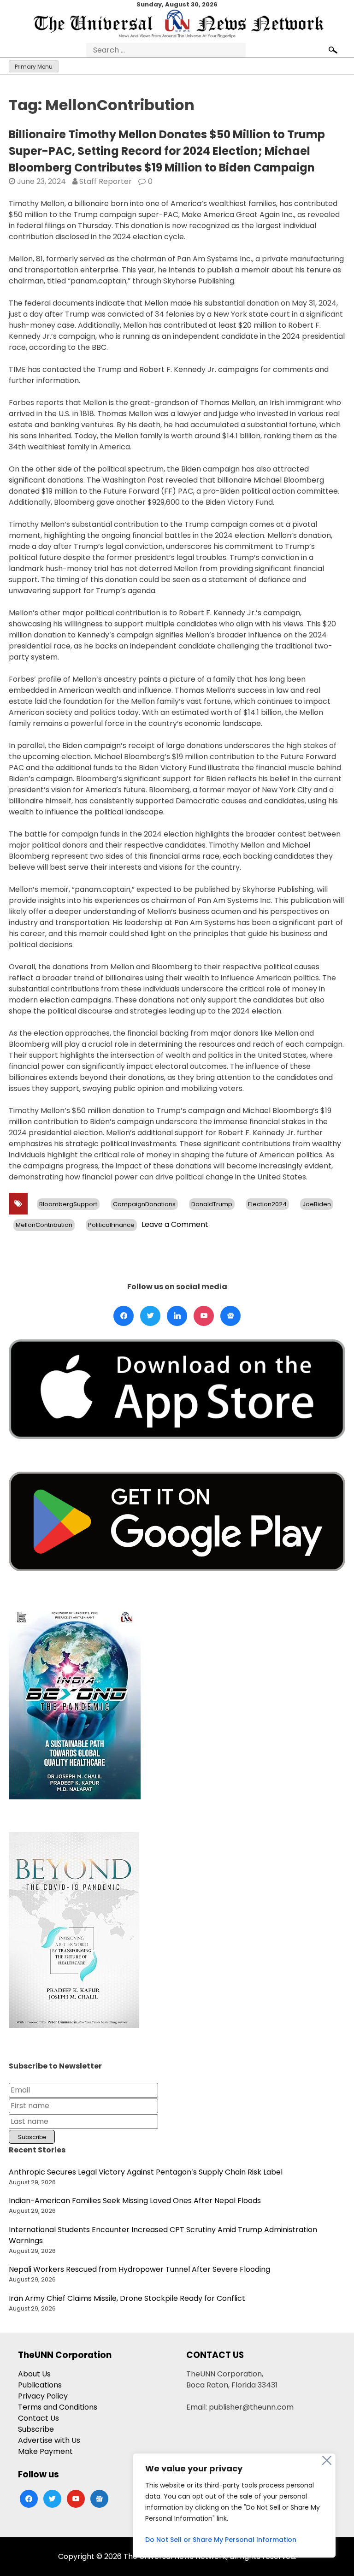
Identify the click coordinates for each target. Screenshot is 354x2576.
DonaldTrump (212, 1204)
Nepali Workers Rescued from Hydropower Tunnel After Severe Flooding (139, 2269)
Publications (40, 2385)
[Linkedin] (177, 1316)
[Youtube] (204, 1316)
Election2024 (267, 1204)
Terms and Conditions (58, 2407)
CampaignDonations (144, 1204)
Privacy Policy (43, 2396)
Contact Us (38, 2418)
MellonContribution (44, 1225)
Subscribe (36, 2429)
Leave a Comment (175, 1224)
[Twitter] (150, 1316)
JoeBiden (317, 1204)
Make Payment (45, 2451)
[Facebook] (124, 1316)
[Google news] (230, 1316)
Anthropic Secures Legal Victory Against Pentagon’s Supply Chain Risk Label (146, 2172)
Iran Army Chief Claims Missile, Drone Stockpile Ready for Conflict (127, 2298)
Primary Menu (34, 67)
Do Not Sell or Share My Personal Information (221, 2540)
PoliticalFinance (111, 1225)
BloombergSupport (68, 1204)
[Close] (327, 2460)
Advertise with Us (49, 2440)
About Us (34, 2374)
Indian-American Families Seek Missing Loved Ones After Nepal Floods (135, 2201)
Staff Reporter (106, 181)
